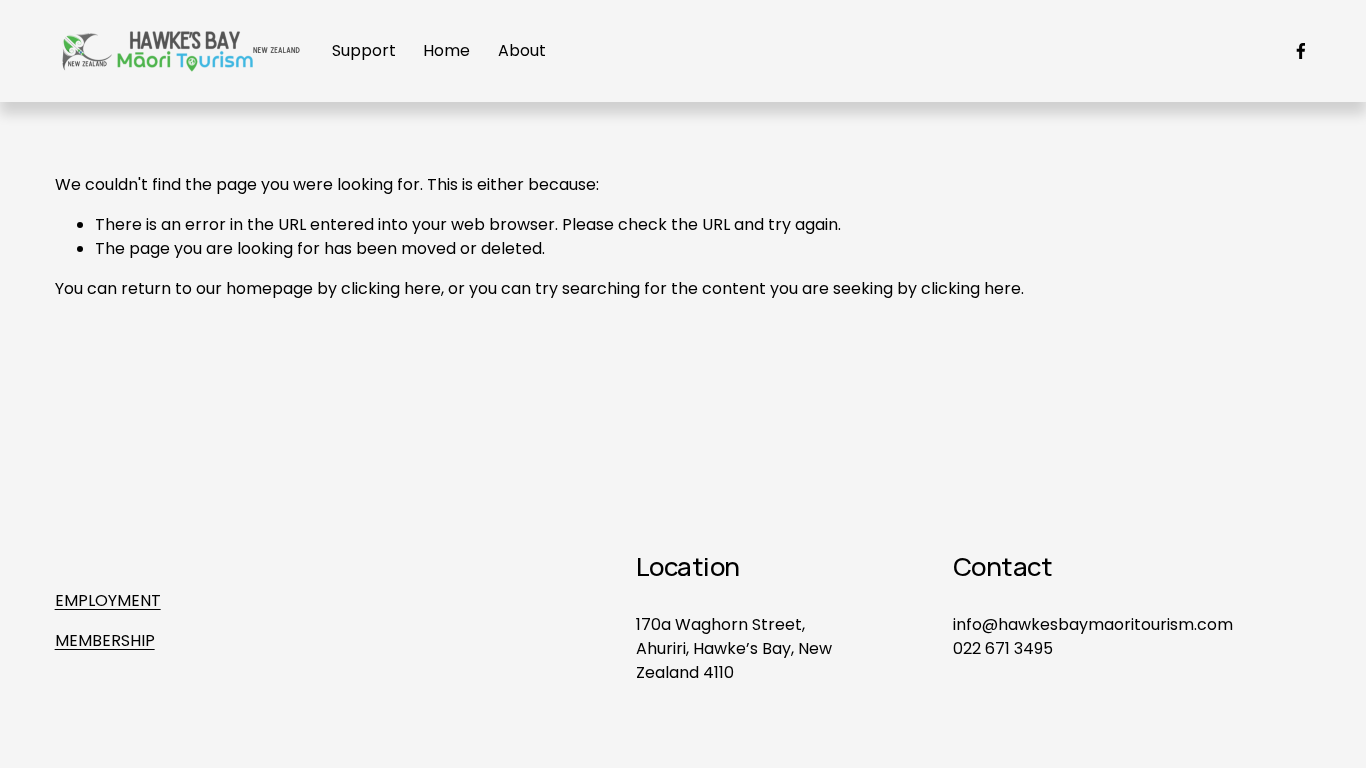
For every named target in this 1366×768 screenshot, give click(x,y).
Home (446, 50)
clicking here (391, 288)
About (522, 50)
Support (364, 50)
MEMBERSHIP (105, 640)
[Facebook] (1301, 51)
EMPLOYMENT (108, 600)
